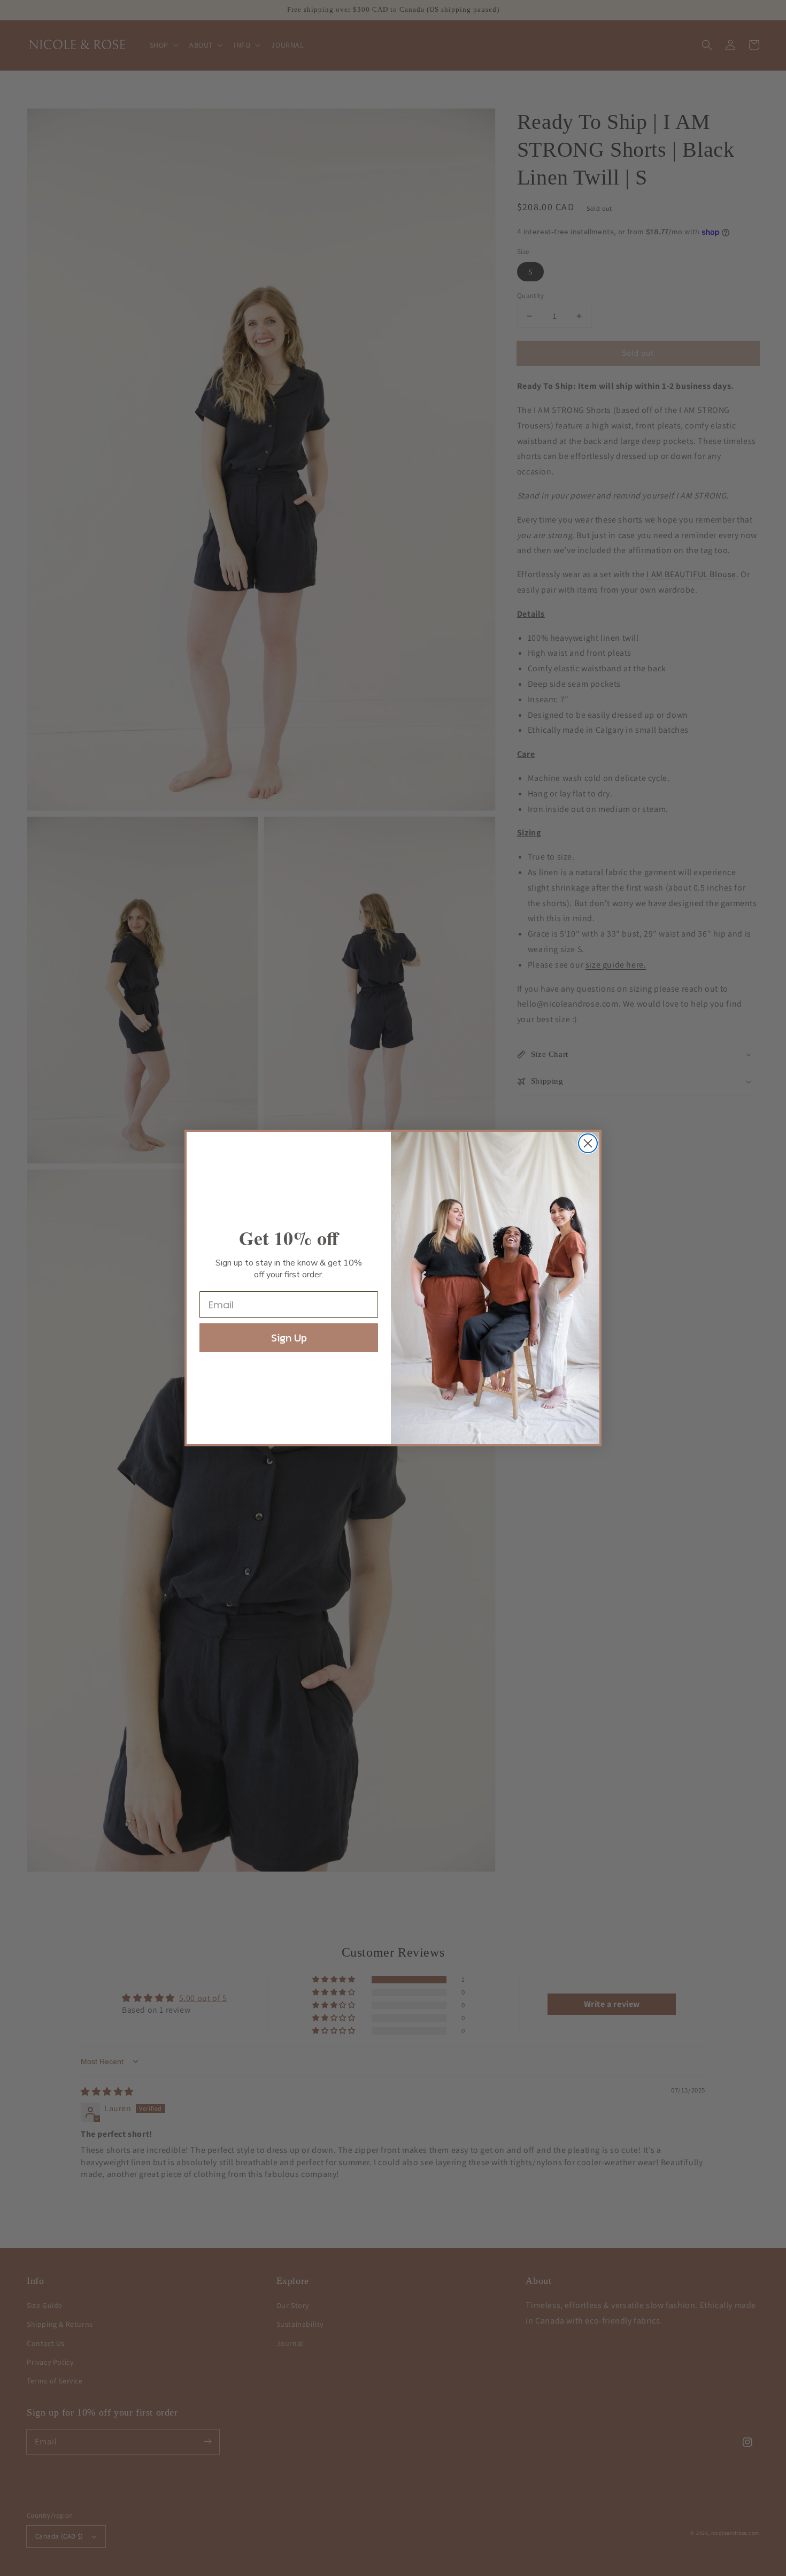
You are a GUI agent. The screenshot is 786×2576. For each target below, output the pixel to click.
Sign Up (289, 1338)
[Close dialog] (588, 1143)
